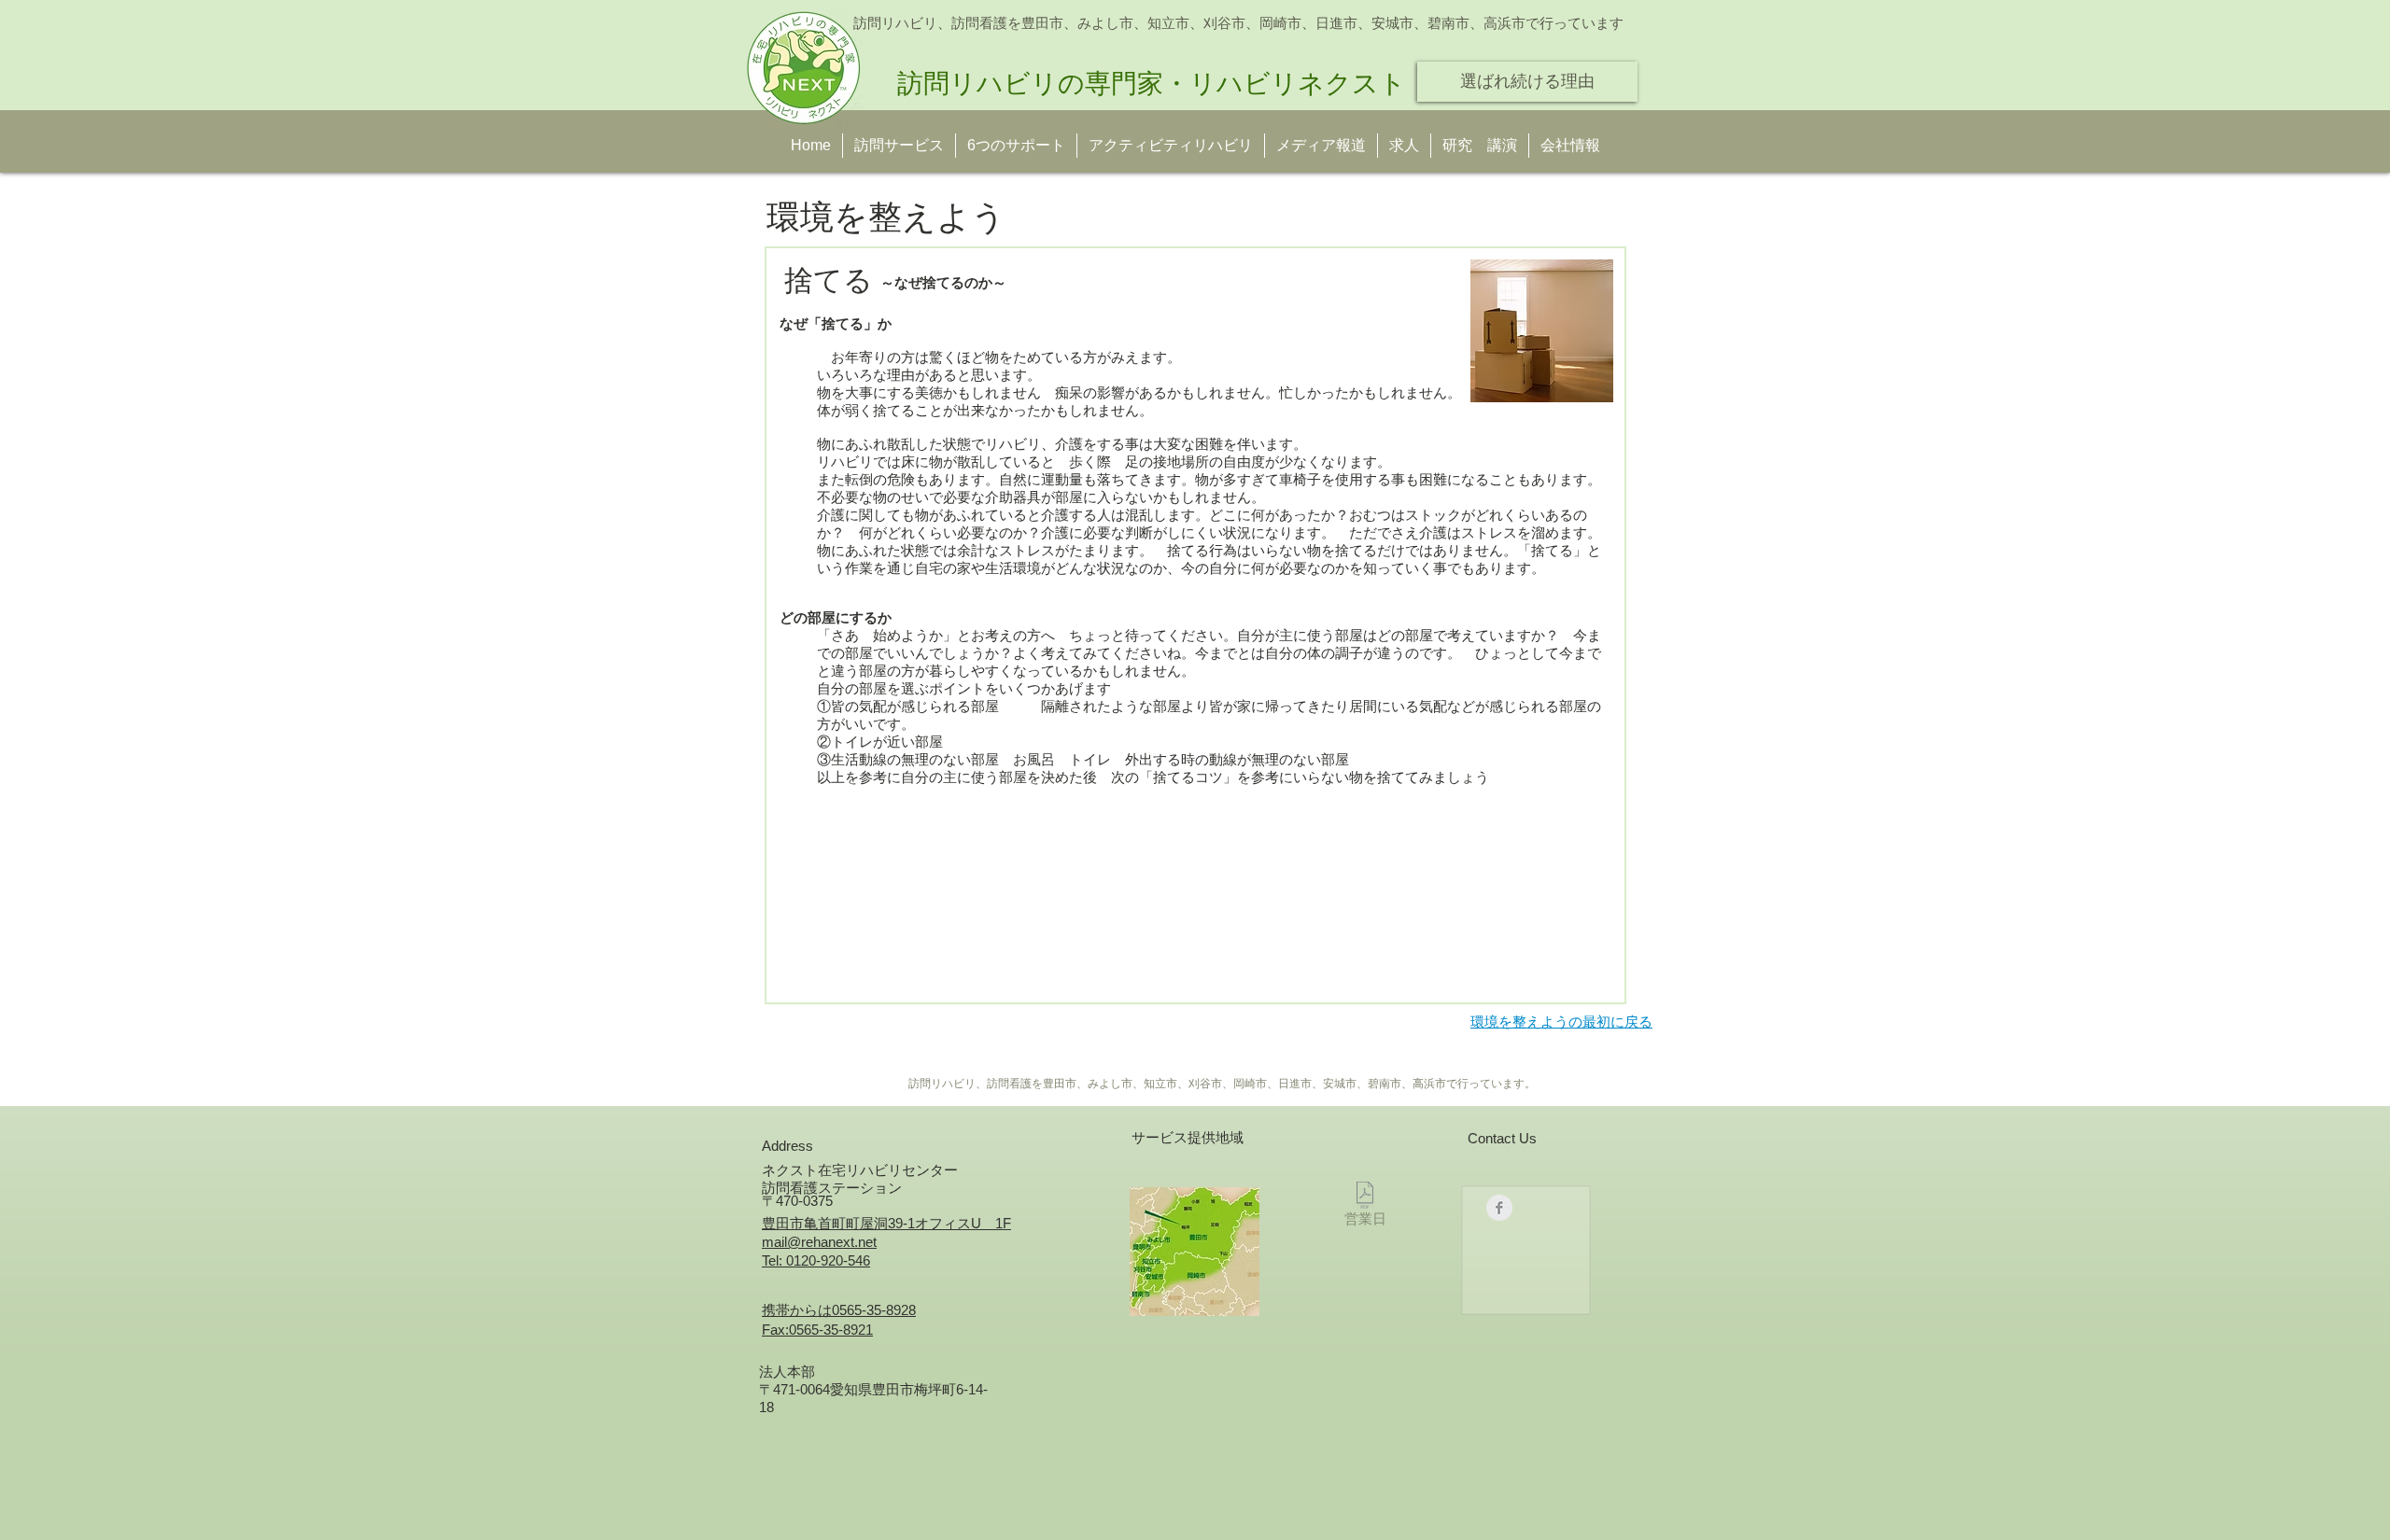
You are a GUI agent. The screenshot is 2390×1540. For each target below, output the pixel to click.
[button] (1480, 146)
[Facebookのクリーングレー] (1499, 1208)
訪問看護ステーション (832, 1188)
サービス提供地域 (1188, 1137)
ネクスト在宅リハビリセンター (860, 1170)
